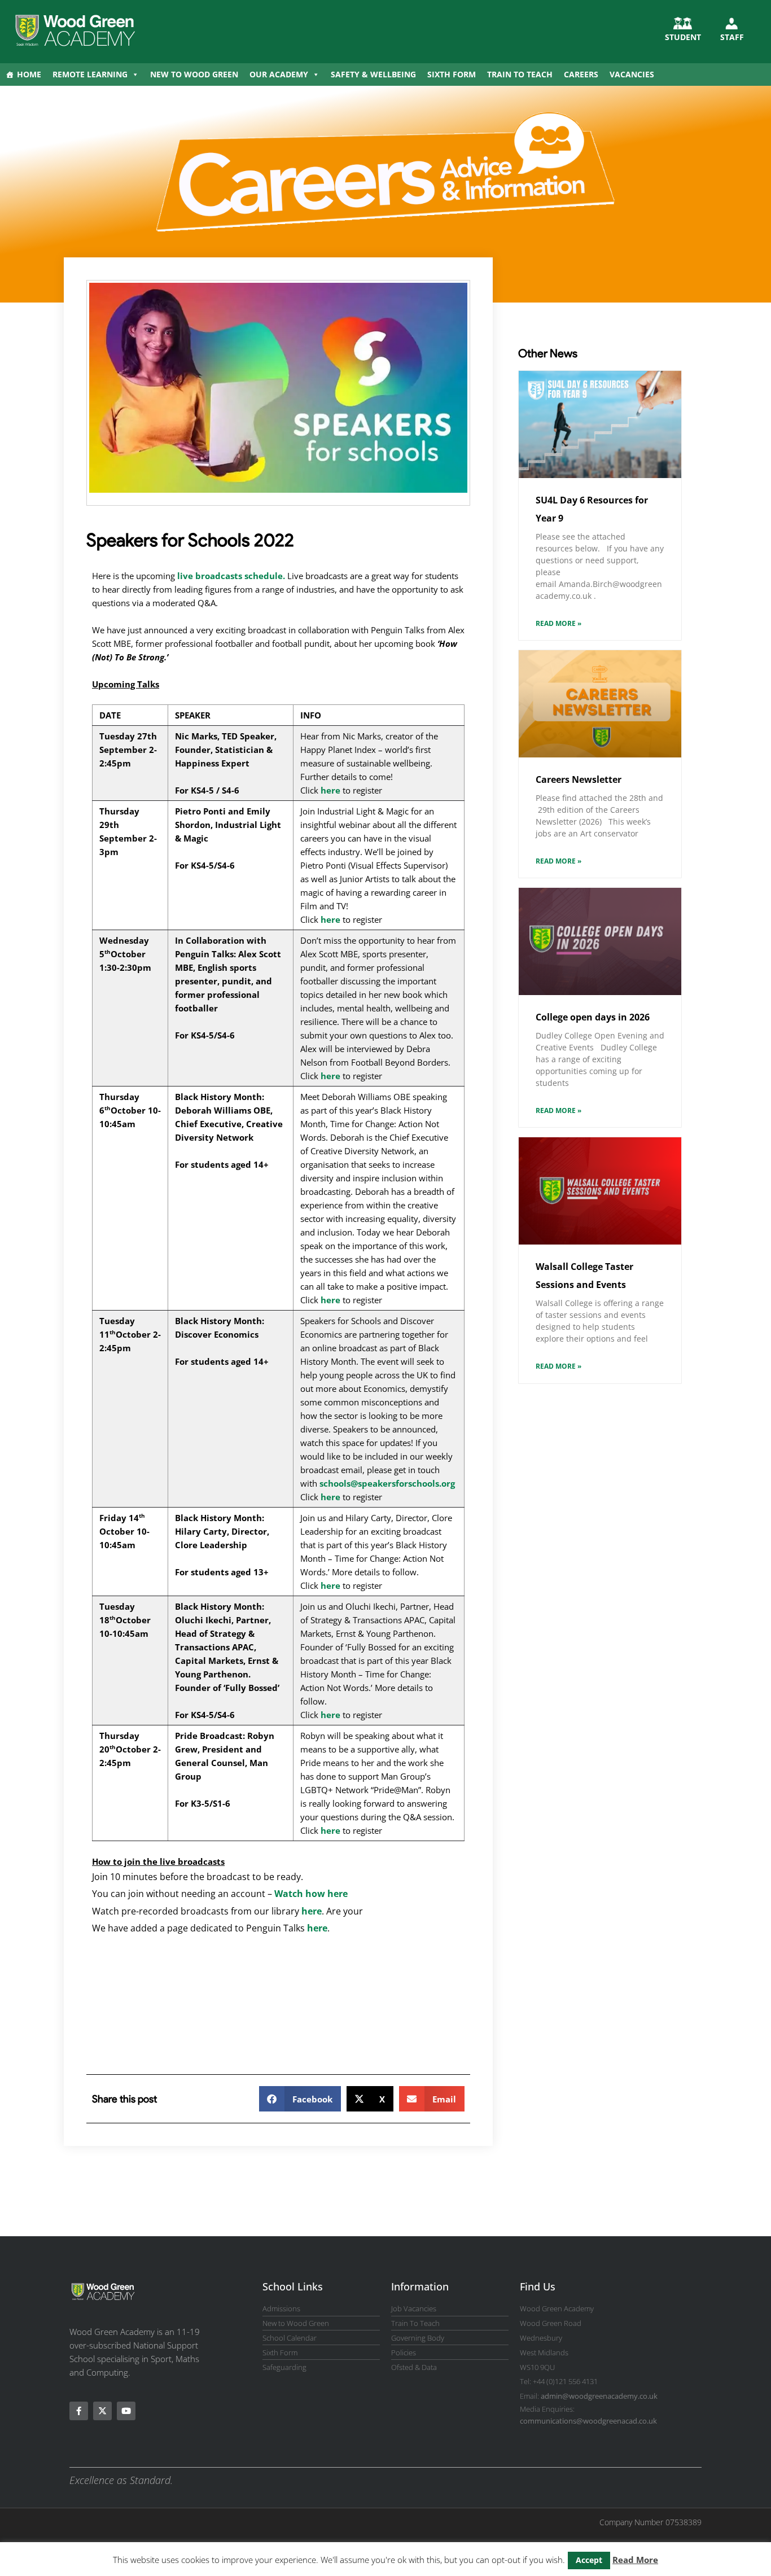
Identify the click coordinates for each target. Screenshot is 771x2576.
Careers (581, 74)
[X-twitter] (102, 2411)
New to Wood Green (194, 74)
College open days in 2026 (593, 1017)
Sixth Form (452, 74)
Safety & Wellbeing (373, 74)
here (330, 790)
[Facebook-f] (79, 2411)
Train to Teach (520, 74)
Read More (635, 2560)
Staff (732, 37)
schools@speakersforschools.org (387, 1483)
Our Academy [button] (279, 74)
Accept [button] (589, 2560)
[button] (300, 2099)
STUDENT (683, 37)
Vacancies (632, 74)
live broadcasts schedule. (231, 576)
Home (29, 74)
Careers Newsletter (579, 779)
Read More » (558, 623)
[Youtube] (126, 2411)
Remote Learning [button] (90, 74)
